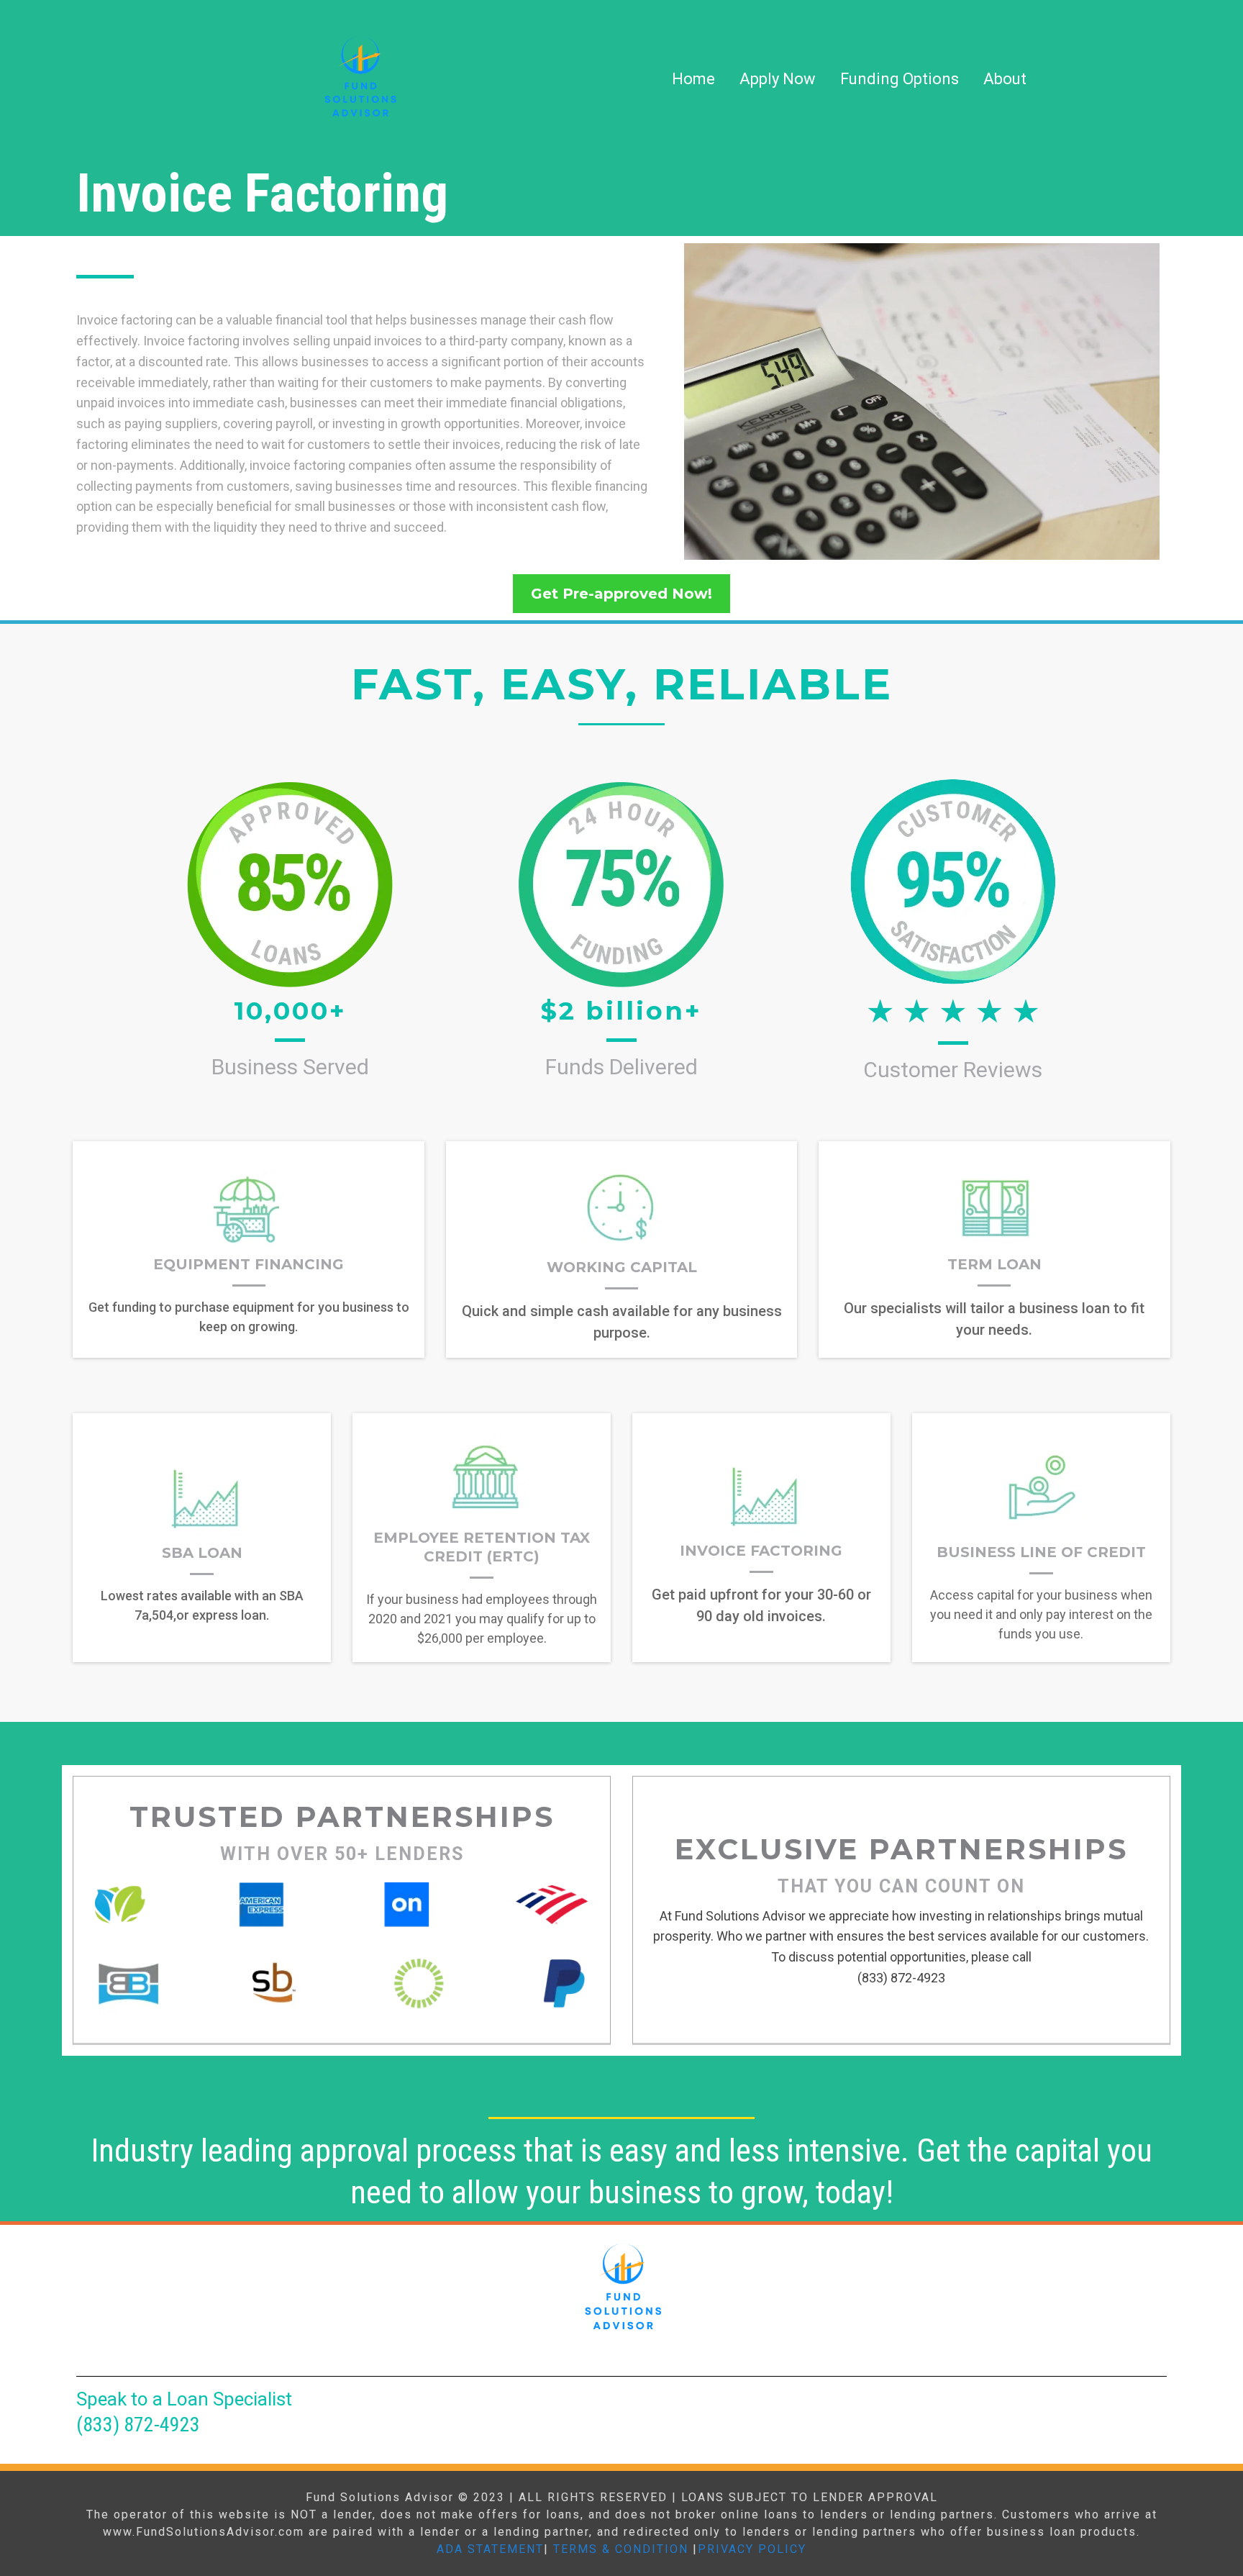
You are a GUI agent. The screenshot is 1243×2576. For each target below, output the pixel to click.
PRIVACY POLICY (752, 2549)
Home (693, 79)
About (1005, 79)
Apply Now (778, 79)
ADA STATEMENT (490, 2549)
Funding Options (900, 79)
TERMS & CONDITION (621, 2549)
